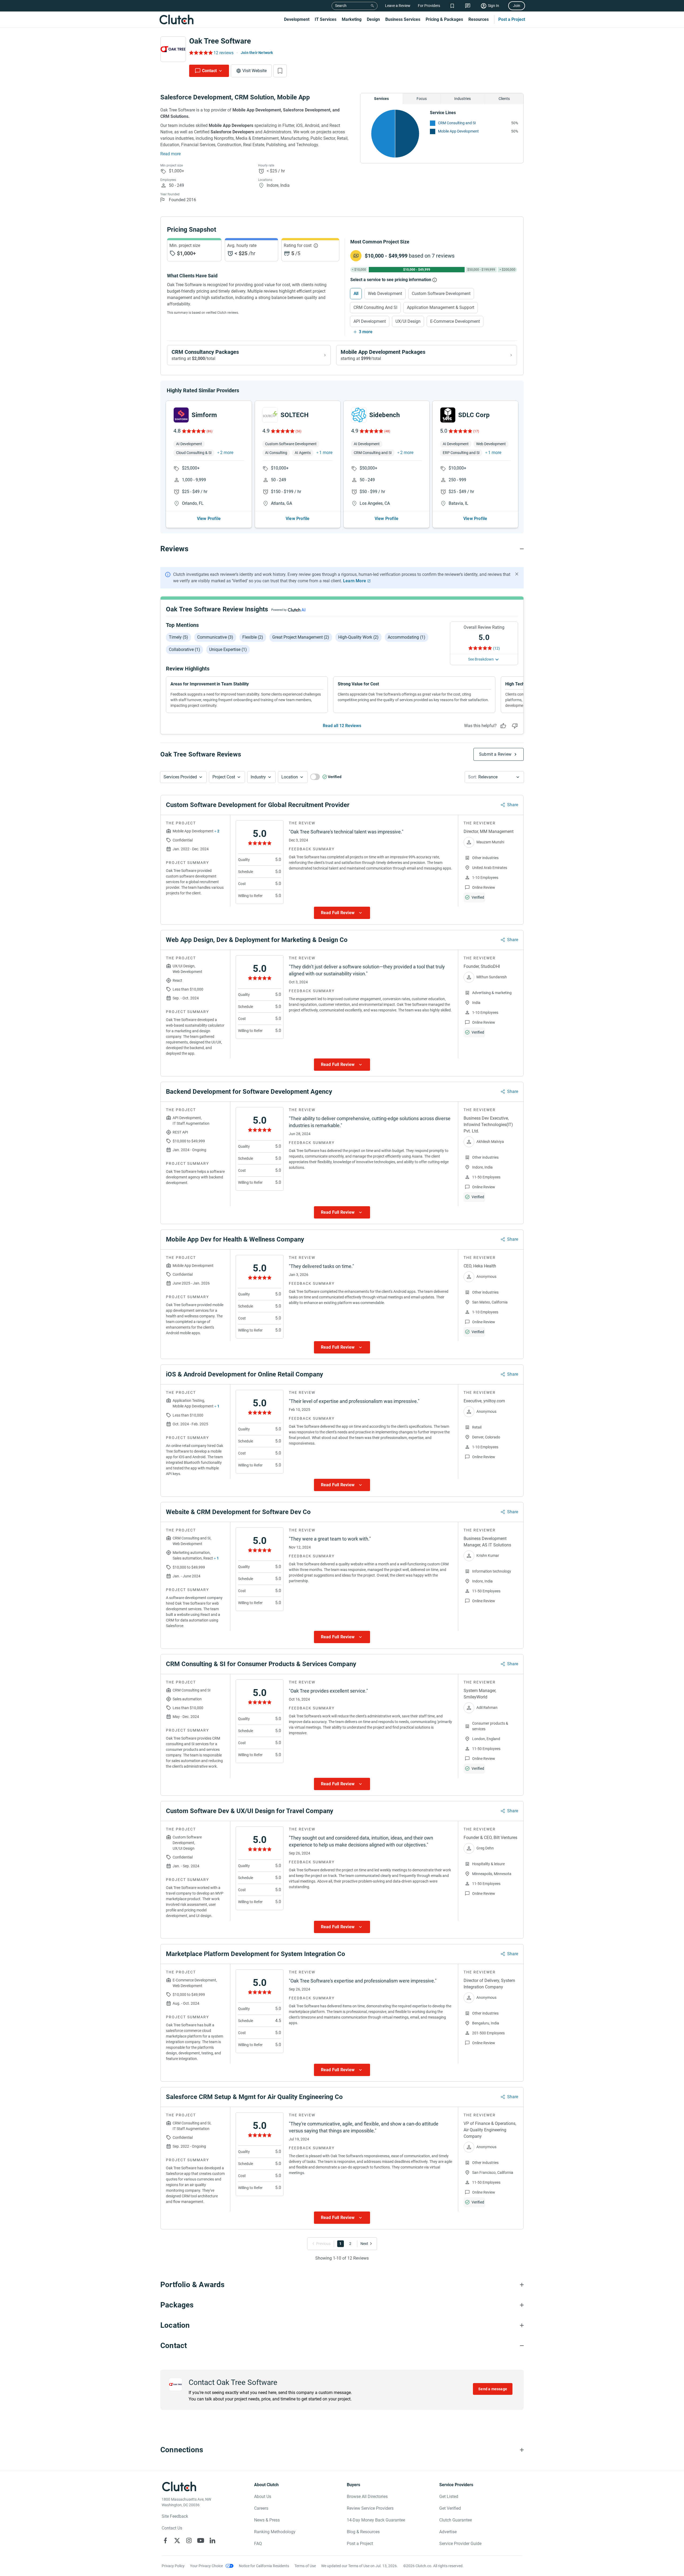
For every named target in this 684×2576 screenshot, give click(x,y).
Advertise (448, 2532)
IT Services (326, 19)
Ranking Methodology (275, 2532)
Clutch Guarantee (456, 2520)
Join (517, 6)
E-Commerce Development (455, 321)
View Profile (209, 519)
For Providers (429, 6)
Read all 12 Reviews (342, 726)
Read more (170, 154)
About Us (263, 2497)
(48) (387, 431)
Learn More (355, 581)
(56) (298, 431)
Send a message (493, 2389)
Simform (204, 415)
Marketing (352, 19)
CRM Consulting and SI (457, 123)
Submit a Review (495, 754)
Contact (209, 71)
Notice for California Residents (264, 2566)
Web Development (385, 294)
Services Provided (180, 777)
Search (341, 6)
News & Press (267, 2520)
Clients (504, 99)
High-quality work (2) (358, 637)
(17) (476, 431)
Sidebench (384, 415)
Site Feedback (175, 2516)
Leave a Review (398, 6)
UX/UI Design (408, 321)
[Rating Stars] (193, 431)
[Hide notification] (517, 574)
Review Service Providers (370, 2508)
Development (297, 19)
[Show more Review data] (342, 913)
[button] (183, 777)
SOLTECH (295, 415)
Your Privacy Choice (206, 2566)
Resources (479, 19)
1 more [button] (326, 453)
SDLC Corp (474, 415)
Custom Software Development (441, 294)
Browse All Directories (367, 2497)
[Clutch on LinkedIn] (212, 2540)
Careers (261, 2508)
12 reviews (224, 53)
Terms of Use (305, 2566)
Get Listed (449, 2497)
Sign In (493, 6)
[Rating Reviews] (201, 53)
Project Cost (224, 777)
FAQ (258, 2544)
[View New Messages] (468, 6)
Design (373, 19)
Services (381, 99)
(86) (209, 431)
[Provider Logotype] (173, 49)
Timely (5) (178, 637)
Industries (463, 99)
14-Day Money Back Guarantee (376, 2520)
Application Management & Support (441, 307)
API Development (370, 321)
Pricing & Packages (444, 19)
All (356, 294)
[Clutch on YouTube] (201, 2540)
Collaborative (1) (184, 649)
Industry (258, 777)
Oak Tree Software (220, 41)
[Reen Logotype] (181, 415)
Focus (422, 99)
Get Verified (450, 2508)
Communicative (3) (215, 637)
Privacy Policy (173, 2566)
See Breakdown (481, 659)
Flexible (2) (253, 637)
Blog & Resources (363, 2532)
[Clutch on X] (177, 2540)
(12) (496, 648)
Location (290, 777)
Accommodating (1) (407, 637)
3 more (366, 332)
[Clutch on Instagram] (189, 2540)
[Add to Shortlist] (280, 71)
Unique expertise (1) (228, 649)
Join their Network (257, 53)
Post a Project (512, 19)
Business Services (403, 19)
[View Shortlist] (452, 6)
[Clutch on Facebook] (165, 2540)
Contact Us (172, 2528)
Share (513, 805)
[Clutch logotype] (176, 20)
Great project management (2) (301, 637)
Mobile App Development (458, 131)
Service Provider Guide (460, 2544)
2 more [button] (227, 453)
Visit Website (254, 71)
